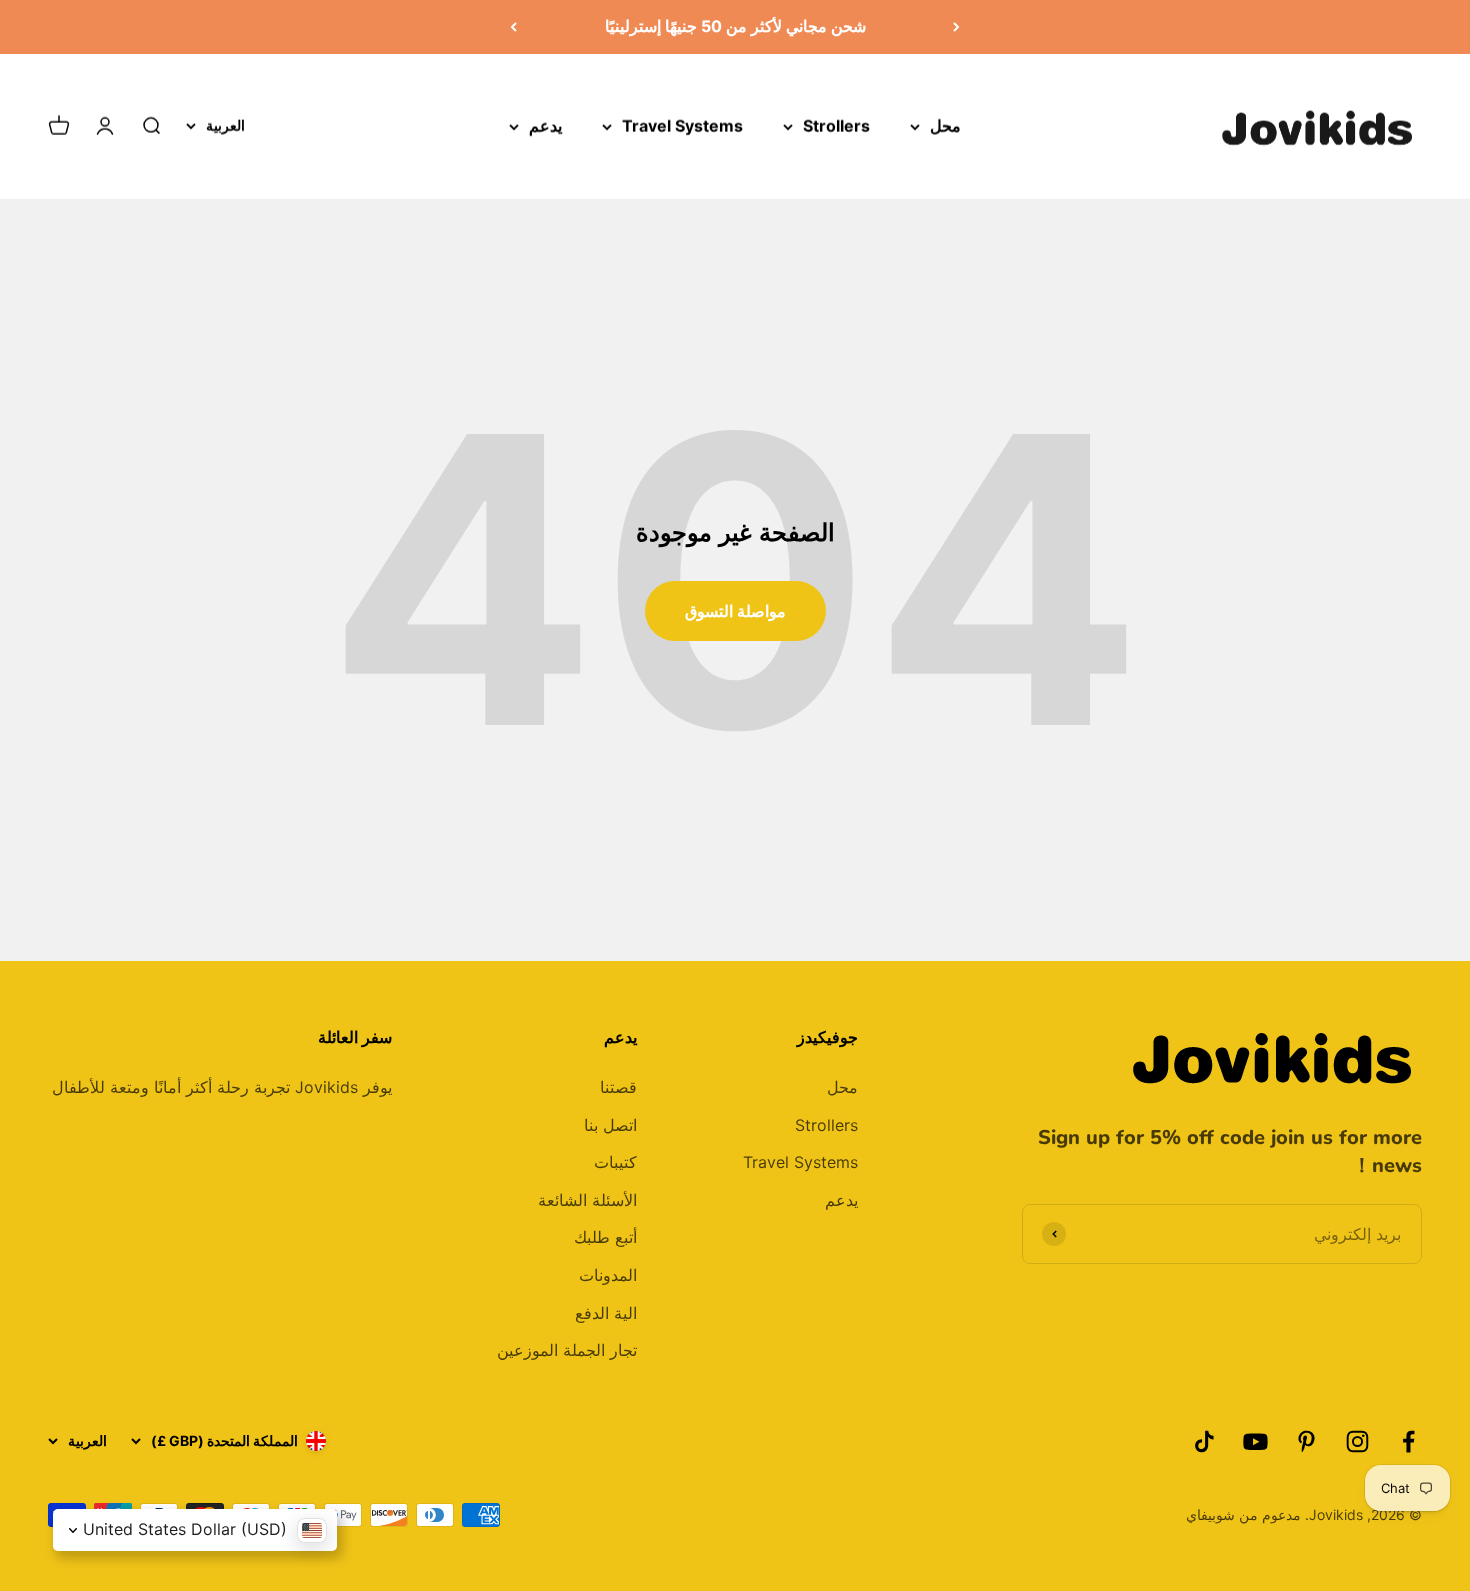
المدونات (608, 1275)
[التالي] (513, 27)
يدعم (545, 125)
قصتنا (618, 1087)
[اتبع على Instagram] (1357, 1441)
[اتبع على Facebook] (1408, 1441)
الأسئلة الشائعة (587, 1200)
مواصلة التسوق (735, 611)
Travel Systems (682, 125)
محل (945, 125)
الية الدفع (606, 1313)
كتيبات (615, 1162)
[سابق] (956, 27)
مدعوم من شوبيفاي (1243, 1514)
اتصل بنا (610, 1125)
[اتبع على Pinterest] (1306, 1441)
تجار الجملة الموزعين (567, 1350)
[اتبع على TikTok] (1204, 1441)
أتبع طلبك (605, 1237)
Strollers (836, 125)
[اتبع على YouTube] (1255, 1441)
